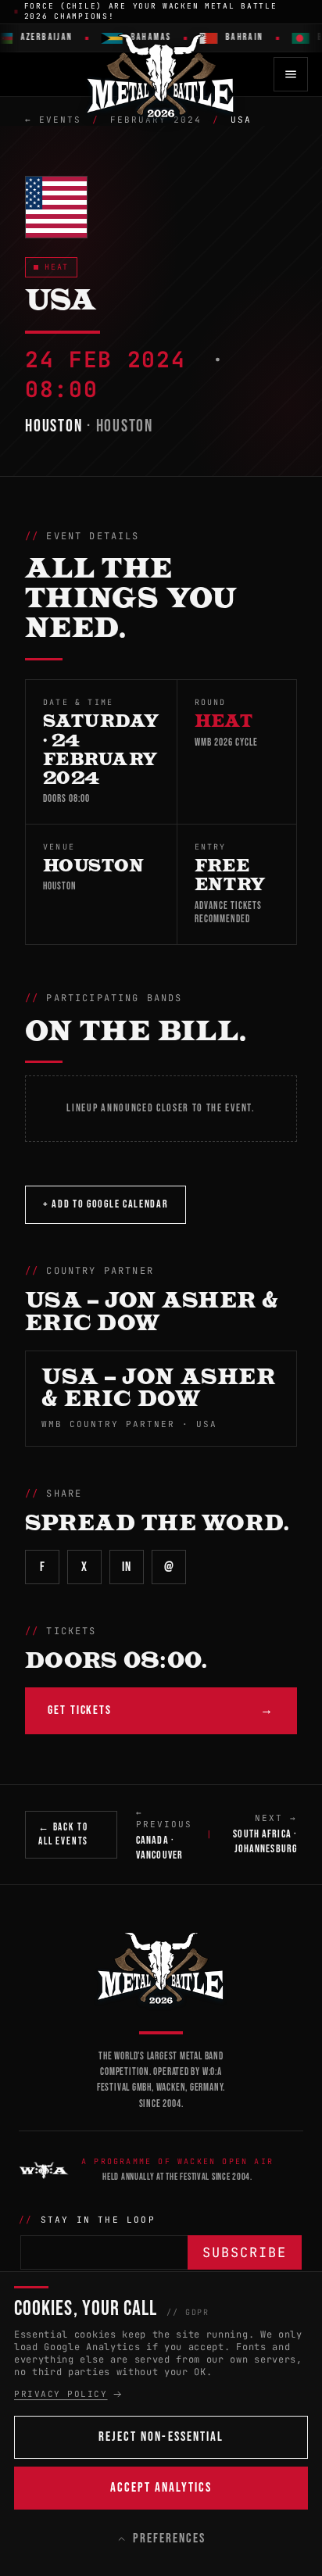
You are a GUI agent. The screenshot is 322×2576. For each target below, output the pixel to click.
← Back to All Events (63, 1834)
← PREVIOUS (164, 1834)
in (126, 1567)
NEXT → (265, 1834)
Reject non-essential (161, 2437)
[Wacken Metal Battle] (161, 1967)
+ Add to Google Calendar (106, 1204)
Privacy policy (61, 2394)
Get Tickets (161, 1710)
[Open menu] (291, 74)
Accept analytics (161, 2488)
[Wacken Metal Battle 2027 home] (161, 74)
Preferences (169, 2538)
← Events (53, 120)
